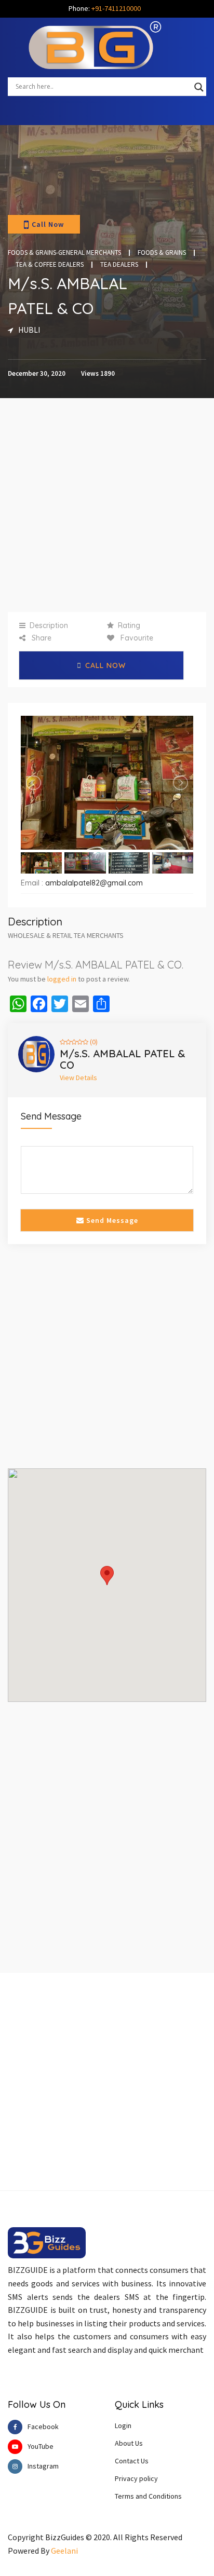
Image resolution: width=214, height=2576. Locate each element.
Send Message (111, 1220)
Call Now (48, 224)
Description (49, 625)
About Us (129, 2443)
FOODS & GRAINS (162, 253)
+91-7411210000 (116, 8)
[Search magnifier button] (199, 87)
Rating (129, 625)
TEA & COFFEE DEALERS (50, 265)
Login (123, 2425)
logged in (62, 979)
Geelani (64, 2551)
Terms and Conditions (148, 2496)
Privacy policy (136, 2478)
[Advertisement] (107, 505)
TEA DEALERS (119, 265)
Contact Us (132, 2461)
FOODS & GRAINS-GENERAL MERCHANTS (64, 253)
